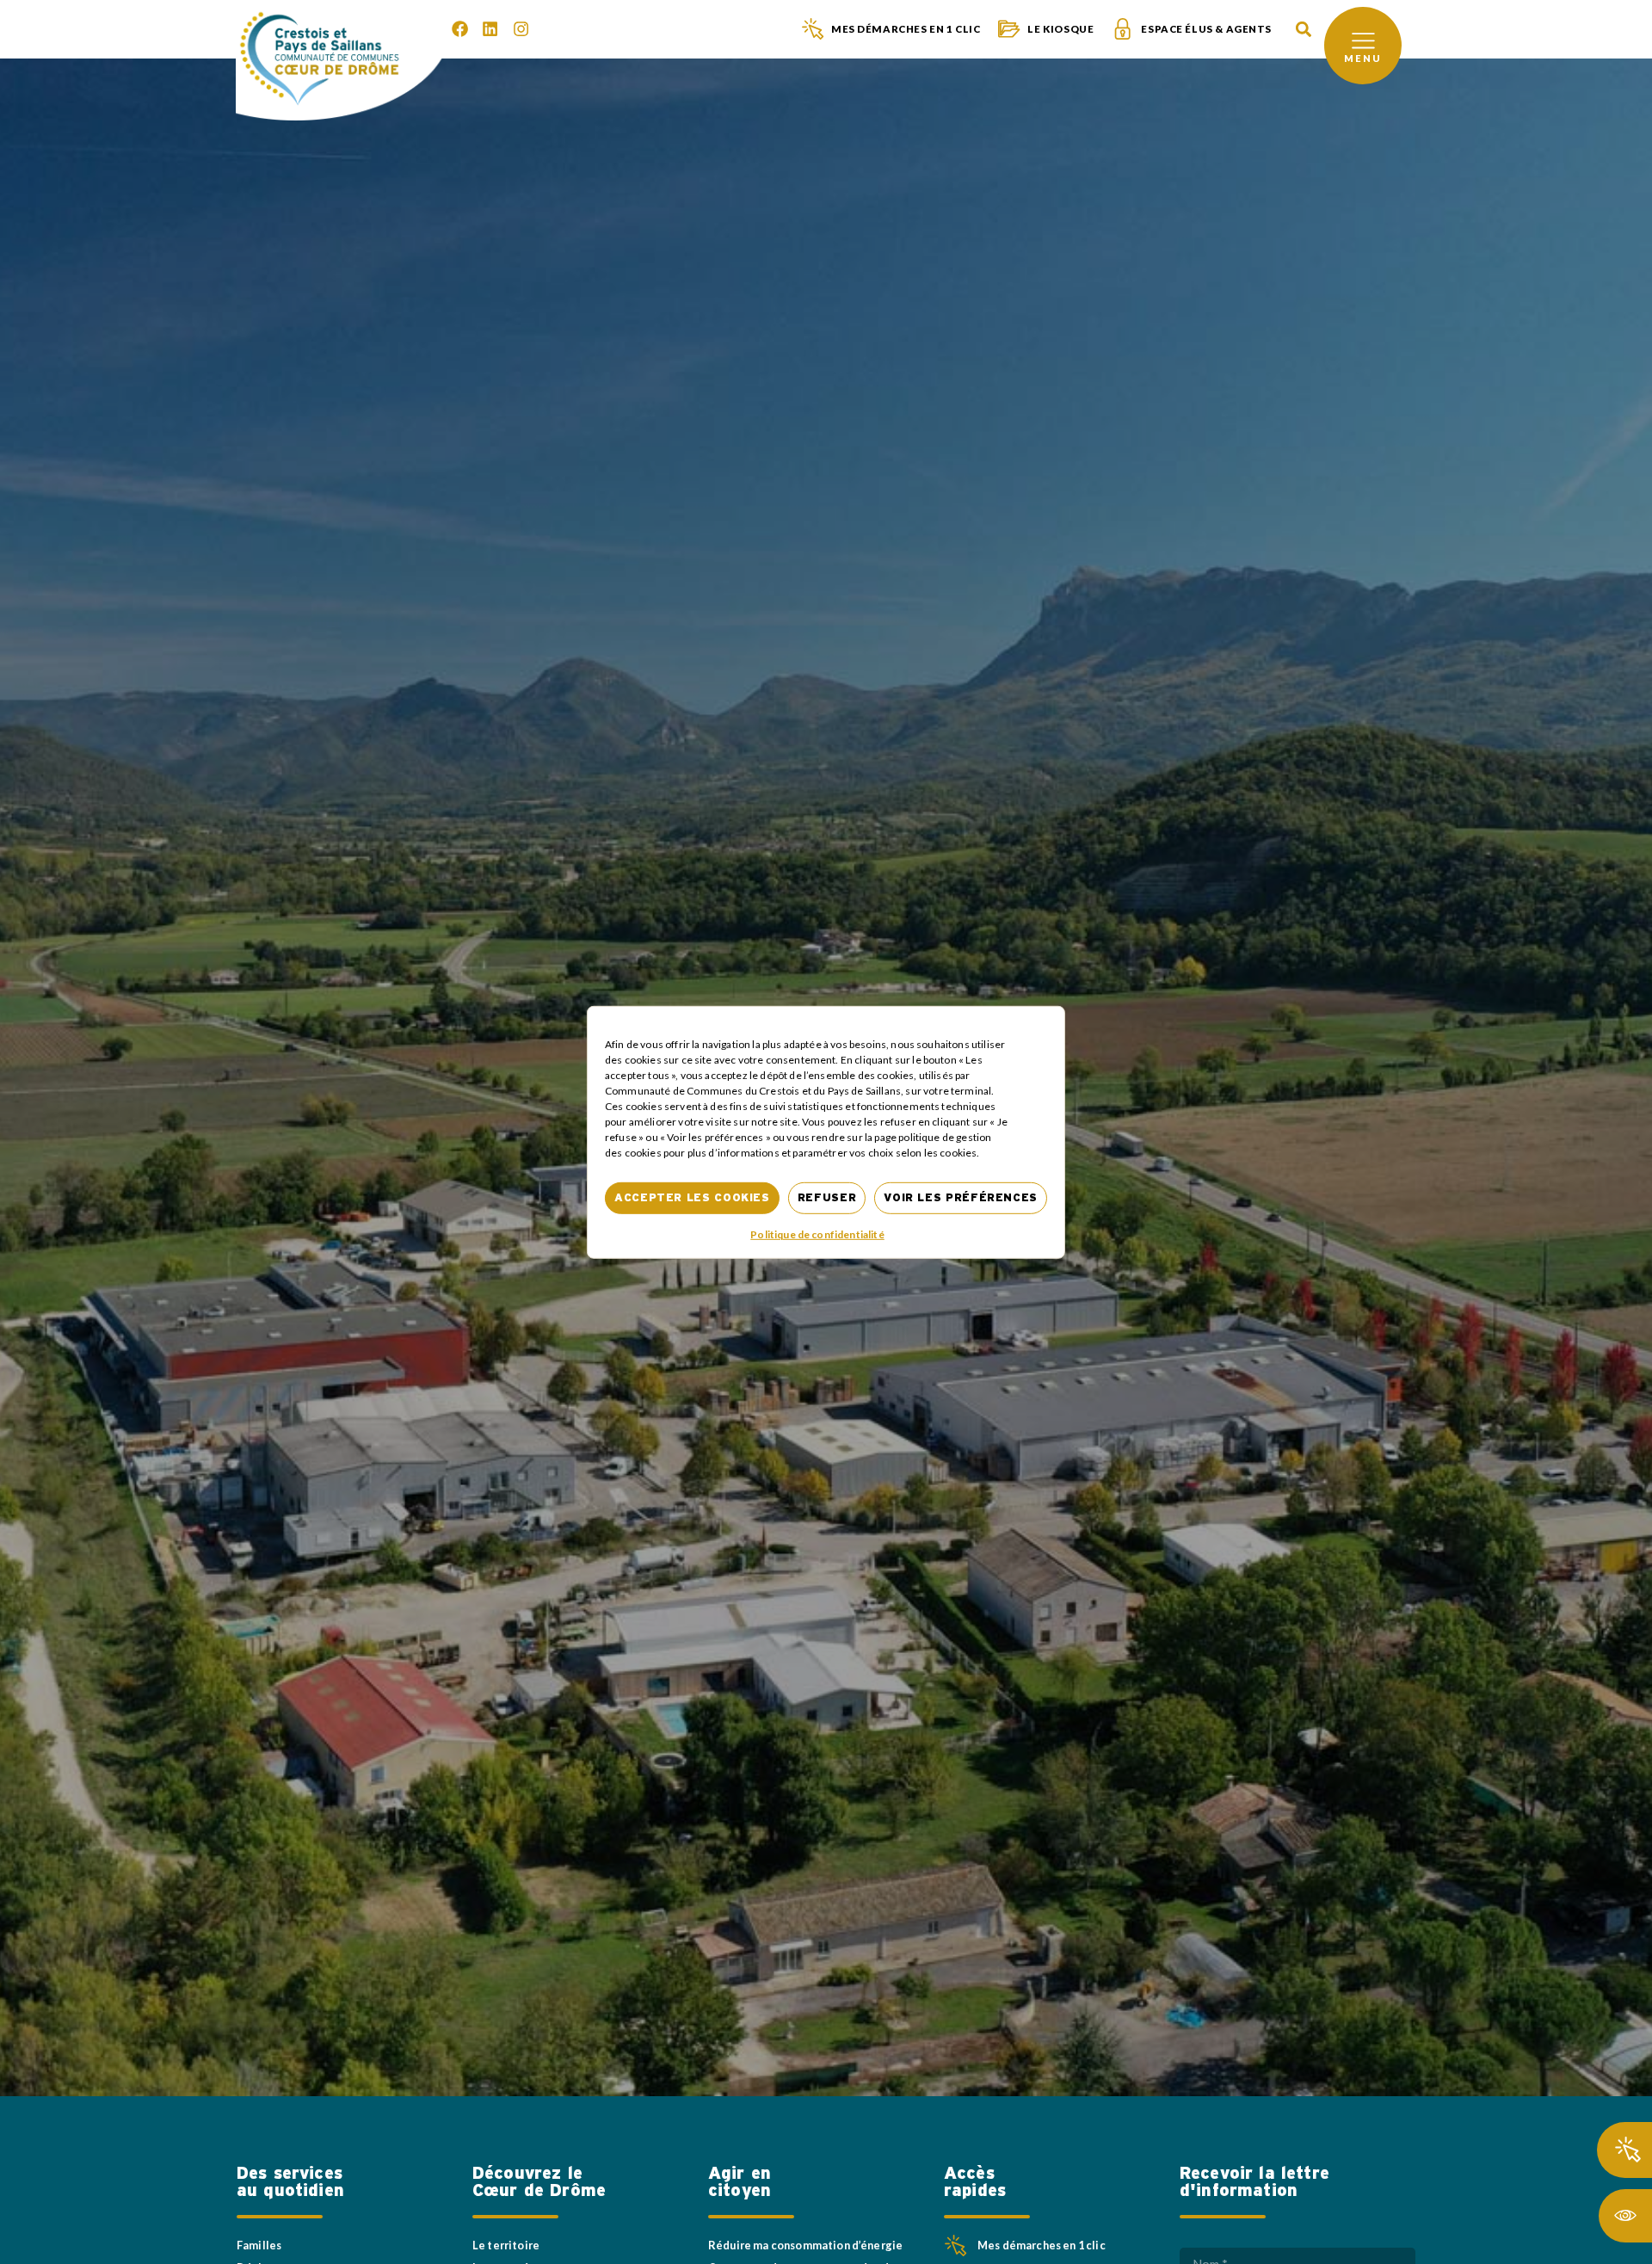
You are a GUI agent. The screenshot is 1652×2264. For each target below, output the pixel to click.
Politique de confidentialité (817, 1234)
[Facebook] (460, 29)
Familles (259, 2245)
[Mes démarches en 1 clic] (813, 29)
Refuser (827, 1197)
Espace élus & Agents (1206, 29)
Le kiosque (1060, 29)
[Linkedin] (490, 29)
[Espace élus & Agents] (1122, 29)
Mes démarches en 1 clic (906, 29)
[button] (1303, 30)
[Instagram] (521, 29)
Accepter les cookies (692, 1197)
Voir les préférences (961, 1197)
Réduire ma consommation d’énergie (805, 2245)
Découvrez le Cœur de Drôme (539, 2182)
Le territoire (506, 2245)
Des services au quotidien (290, 2182)
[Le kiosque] (1009, 29)
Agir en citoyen (740, 2182)
